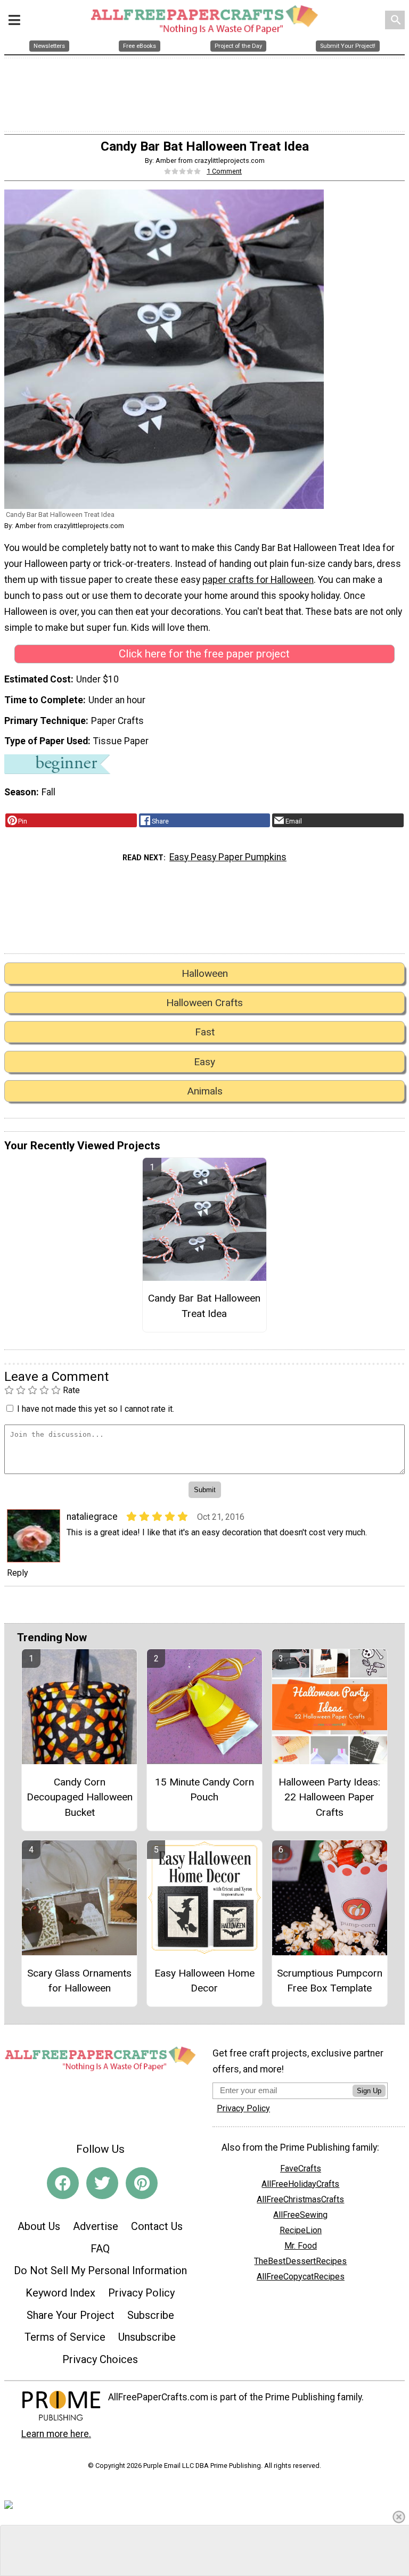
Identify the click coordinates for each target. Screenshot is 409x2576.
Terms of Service (65, 2337)
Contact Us (157, 2226)
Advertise (96, 2226)
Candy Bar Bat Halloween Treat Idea (204, 1306)
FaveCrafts (301, 2168)
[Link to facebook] (63, 2183)
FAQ (100, 2249)
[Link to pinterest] (142, 2183)
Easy (204, 1062)
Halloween (205, 973)
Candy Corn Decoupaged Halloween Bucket (80, 1797)
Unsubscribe (147, 2337)
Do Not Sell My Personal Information (100, 2270)
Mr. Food (301, 2246)
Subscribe (151, 2315)
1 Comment (224, 171)
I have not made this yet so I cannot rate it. (96, 1409)
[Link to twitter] (102, 2183)
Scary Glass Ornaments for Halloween (79, 1981)
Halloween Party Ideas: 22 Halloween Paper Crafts (329, 1797)
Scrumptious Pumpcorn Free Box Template (330, 1981)
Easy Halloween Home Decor (204, 1981)
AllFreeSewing (300, 2215)
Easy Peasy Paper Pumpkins (228, 857)
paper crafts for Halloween (258, 580)
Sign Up (369, 2091)
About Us (39, 2226)
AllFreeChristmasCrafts (300, 2199)
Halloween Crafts (204, 1003)
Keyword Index (60, 2293)
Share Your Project (71, 2315)
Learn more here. (56, 2434)
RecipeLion (301, 2230)
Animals (205, 1091)
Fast (205, 1032)
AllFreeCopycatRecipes (301, 2277)
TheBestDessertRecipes (300, 2261)
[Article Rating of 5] (183, 171)
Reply (18, 1573)
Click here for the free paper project (204, 654)
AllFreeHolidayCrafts (300, 2184)
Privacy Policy (141, 2293)
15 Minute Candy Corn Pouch (204, 1790)
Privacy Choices (100, 2359)
